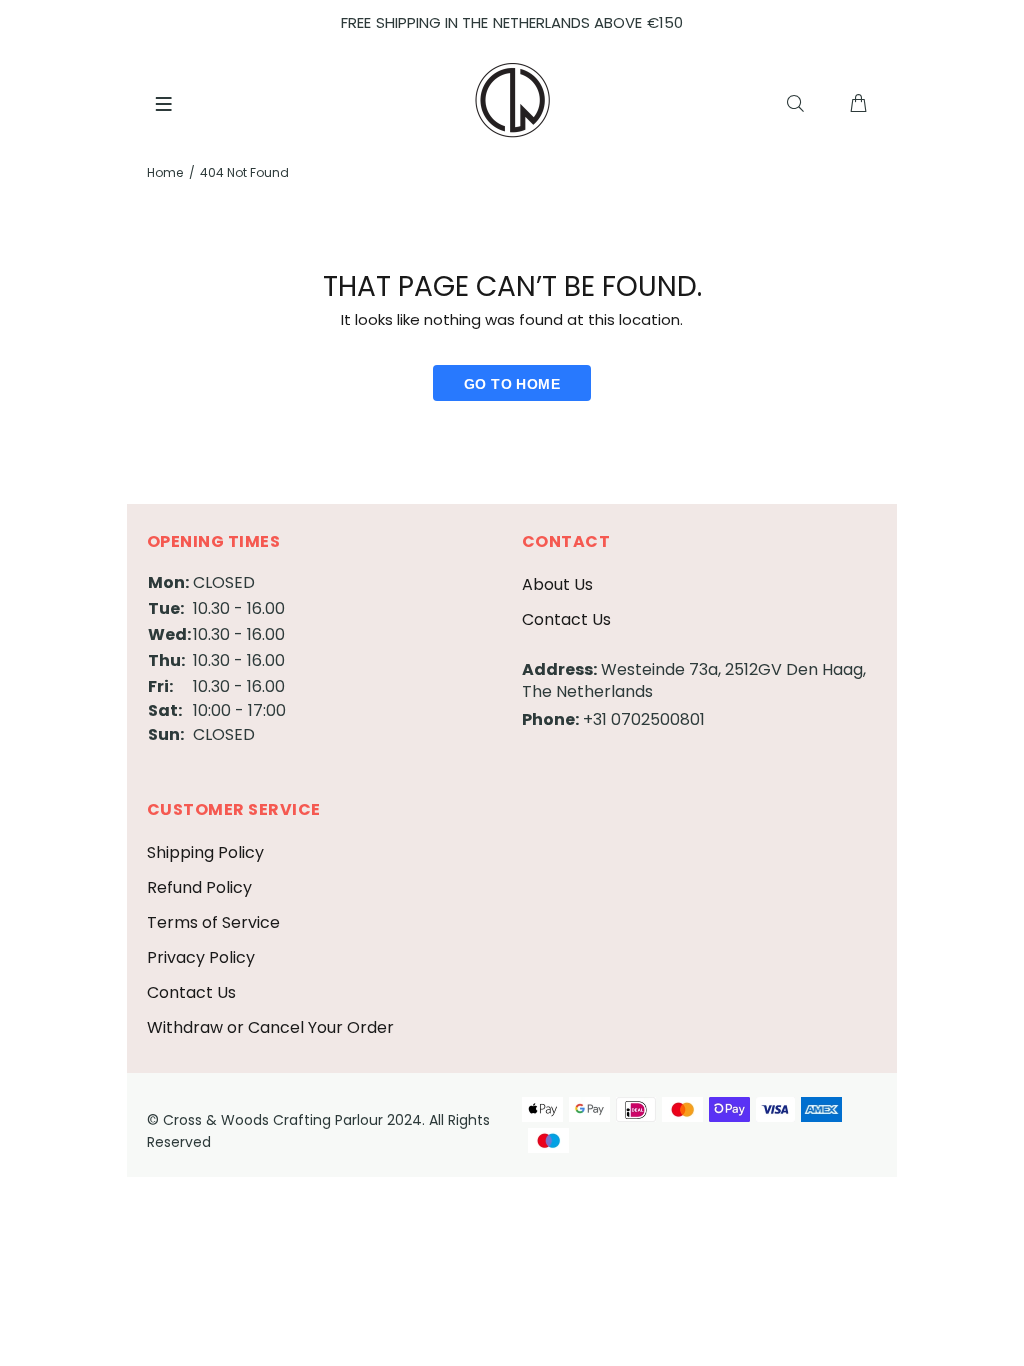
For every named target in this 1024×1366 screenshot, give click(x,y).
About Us (557, 584)
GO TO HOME (512, 384)
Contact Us (566, 619)
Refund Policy (199, 887)
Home (165, 172)
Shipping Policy (205, 852)
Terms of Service (213, 922)
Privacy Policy (201, 957)
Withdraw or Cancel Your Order (270, 1027)
